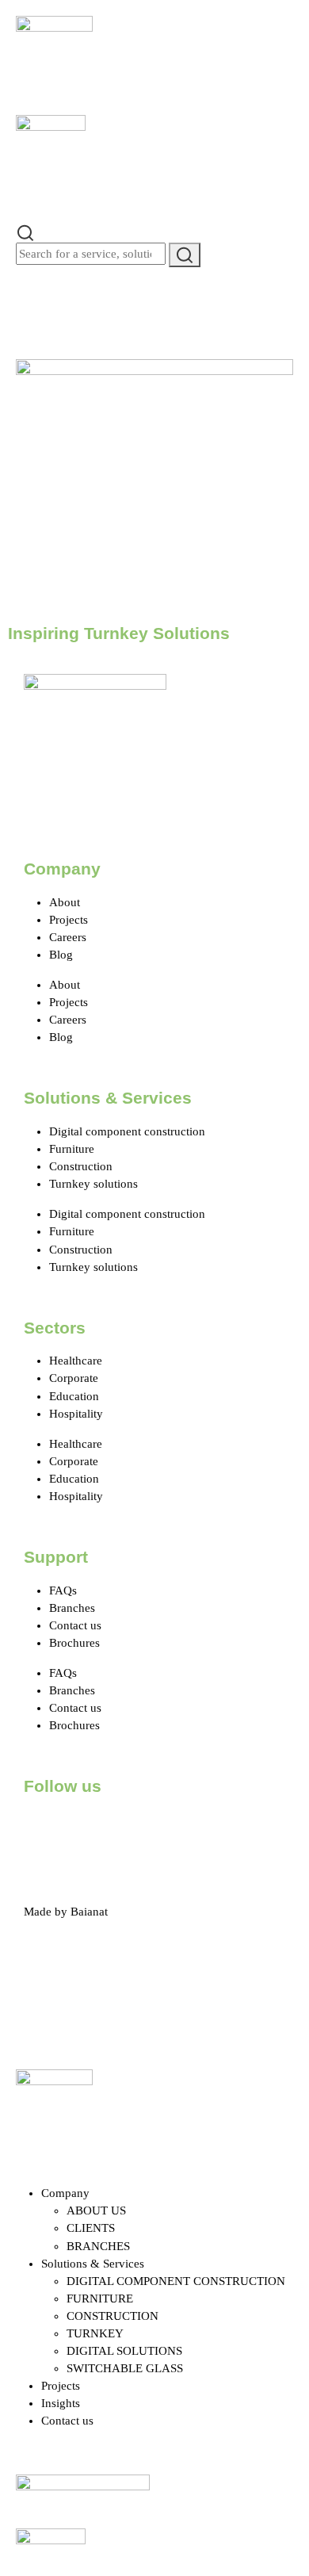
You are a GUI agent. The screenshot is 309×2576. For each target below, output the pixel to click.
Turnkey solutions (93, 1184)
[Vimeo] (215, 1831)
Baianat (89, 1912)
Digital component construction (127, 1131)
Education (74, 1396)
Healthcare (76, 1361)
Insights (61, 2403)
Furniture (72, 1149)
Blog (61, 955)
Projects (69, 920)
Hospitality (76, 1414)
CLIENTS (91, 2228)
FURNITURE (100, 2298)
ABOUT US (96, 2210)
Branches (72, 1608)
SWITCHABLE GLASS (125, 2368)
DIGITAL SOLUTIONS (124, 2351)
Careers (68, 937)
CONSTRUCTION (113, 2316)
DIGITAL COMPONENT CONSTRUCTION (176, 2281)
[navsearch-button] (25, 232)
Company (65, 2193)
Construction (81, 1166)
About (65, 902)
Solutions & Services (93, 2264)
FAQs (63, 1590)
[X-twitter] (86, 1831)
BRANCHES (98, 2246)
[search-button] (185, 255)
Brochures (74, 1643)
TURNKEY (95, 2333)
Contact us (75, 1625)
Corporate (74, 1378)
